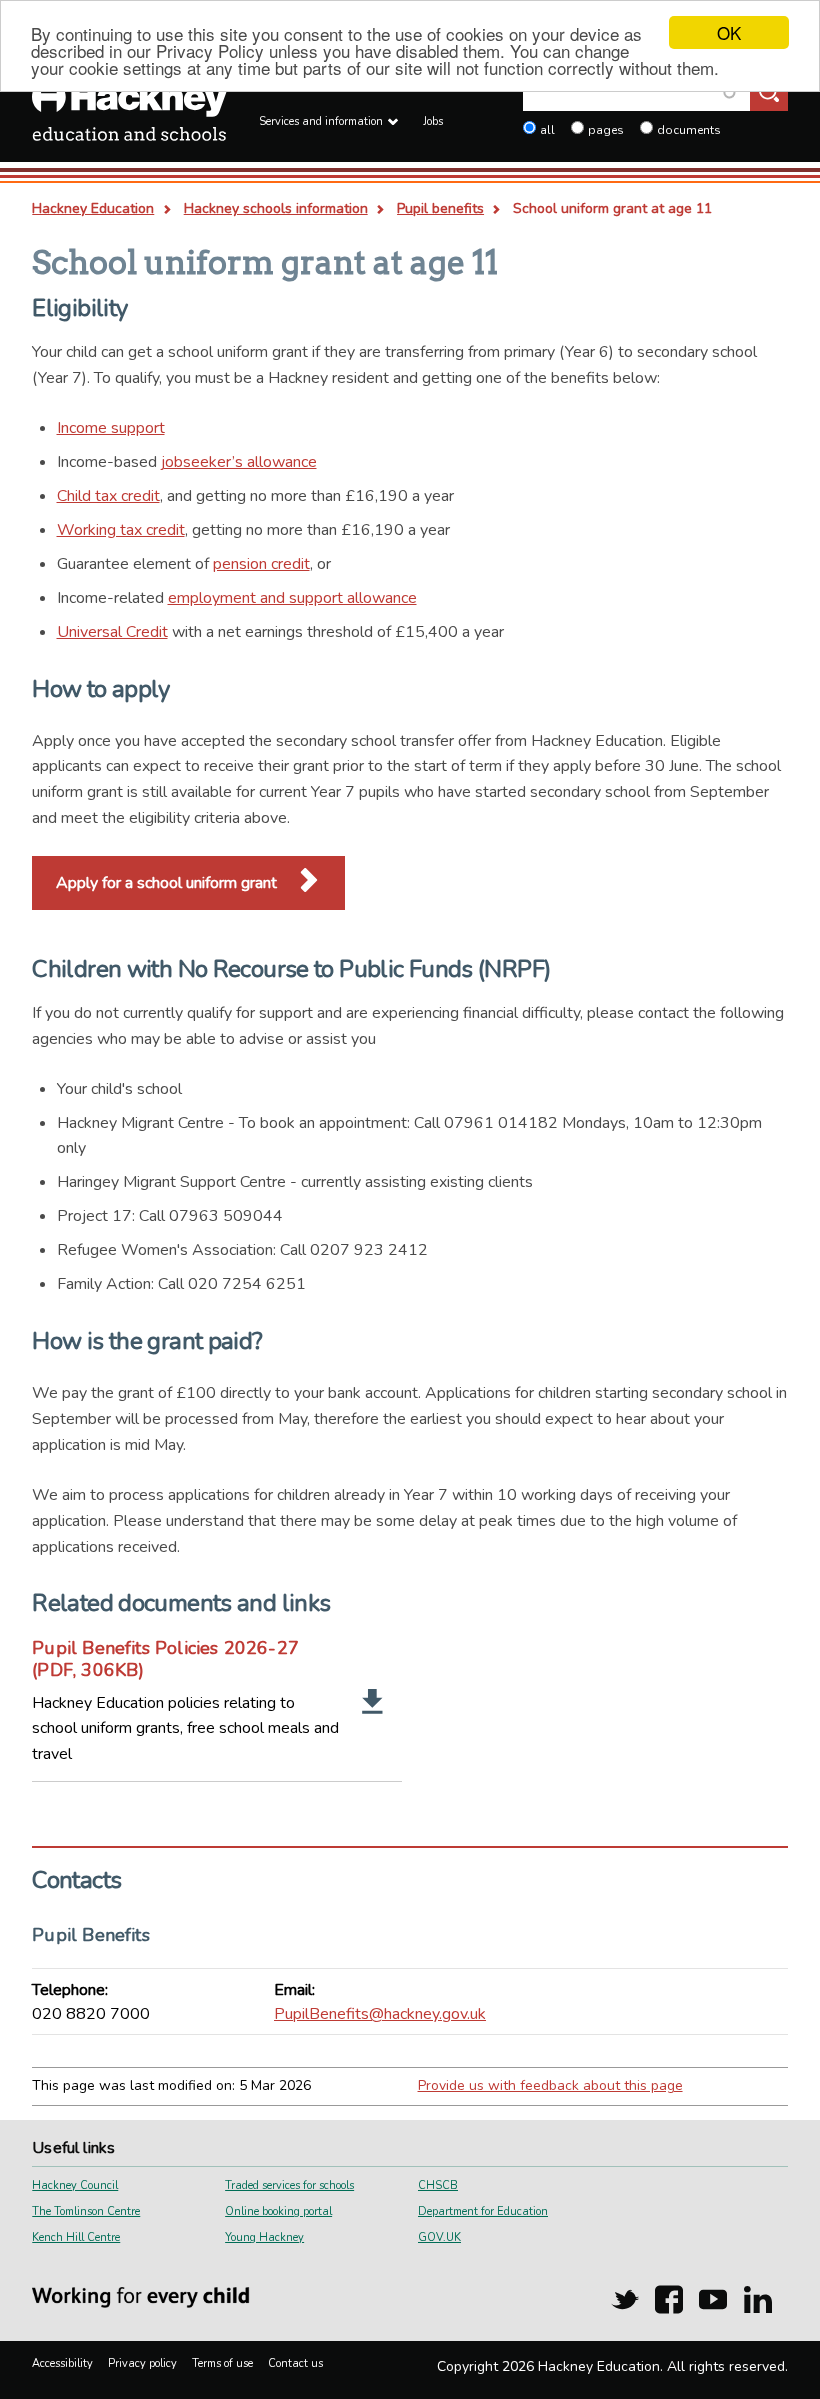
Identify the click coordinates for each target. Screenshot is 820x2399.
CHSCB (438, 2185)
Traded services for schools (289, 2185)
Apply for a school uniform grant (168, 883)
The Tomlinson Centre (86, 2211)
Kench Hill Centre (76, 2237)
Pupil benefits (440, 208)
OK (729, 32)
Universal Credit (112, 632)
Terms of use (222, 2363)
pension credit (261, 564)
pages (606, 130)
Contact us (295, 2363)
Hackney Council (75, 2185)
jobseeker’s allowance (239, 462)
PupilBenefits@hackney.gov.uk (380, 2014)
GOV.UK (439, 2237)
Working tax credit (121, 530)
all (547, 130)
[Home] (129, 115)
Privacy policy (142, 2363)
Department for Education (483, 2211)
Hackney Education (93, 208)
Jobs (433, 121)
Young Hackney (264, 2237)
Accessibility (62, 2363)
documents (689, 130)
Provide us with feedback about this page (550, 2085)
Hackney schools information (276, 208)
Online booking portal (278, 2211)
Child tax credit (108, 496)
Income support (111, 428)
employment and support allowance (292, 598)
